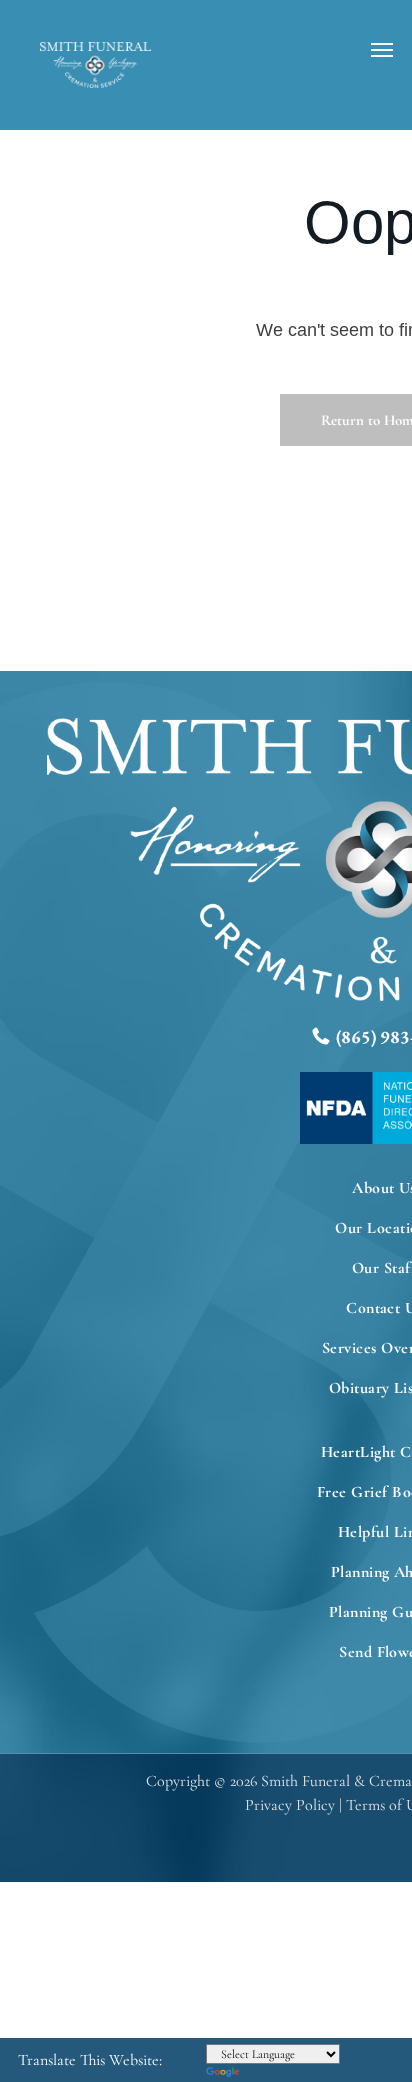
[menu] (382, 50)
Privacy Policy (290, 1805)
